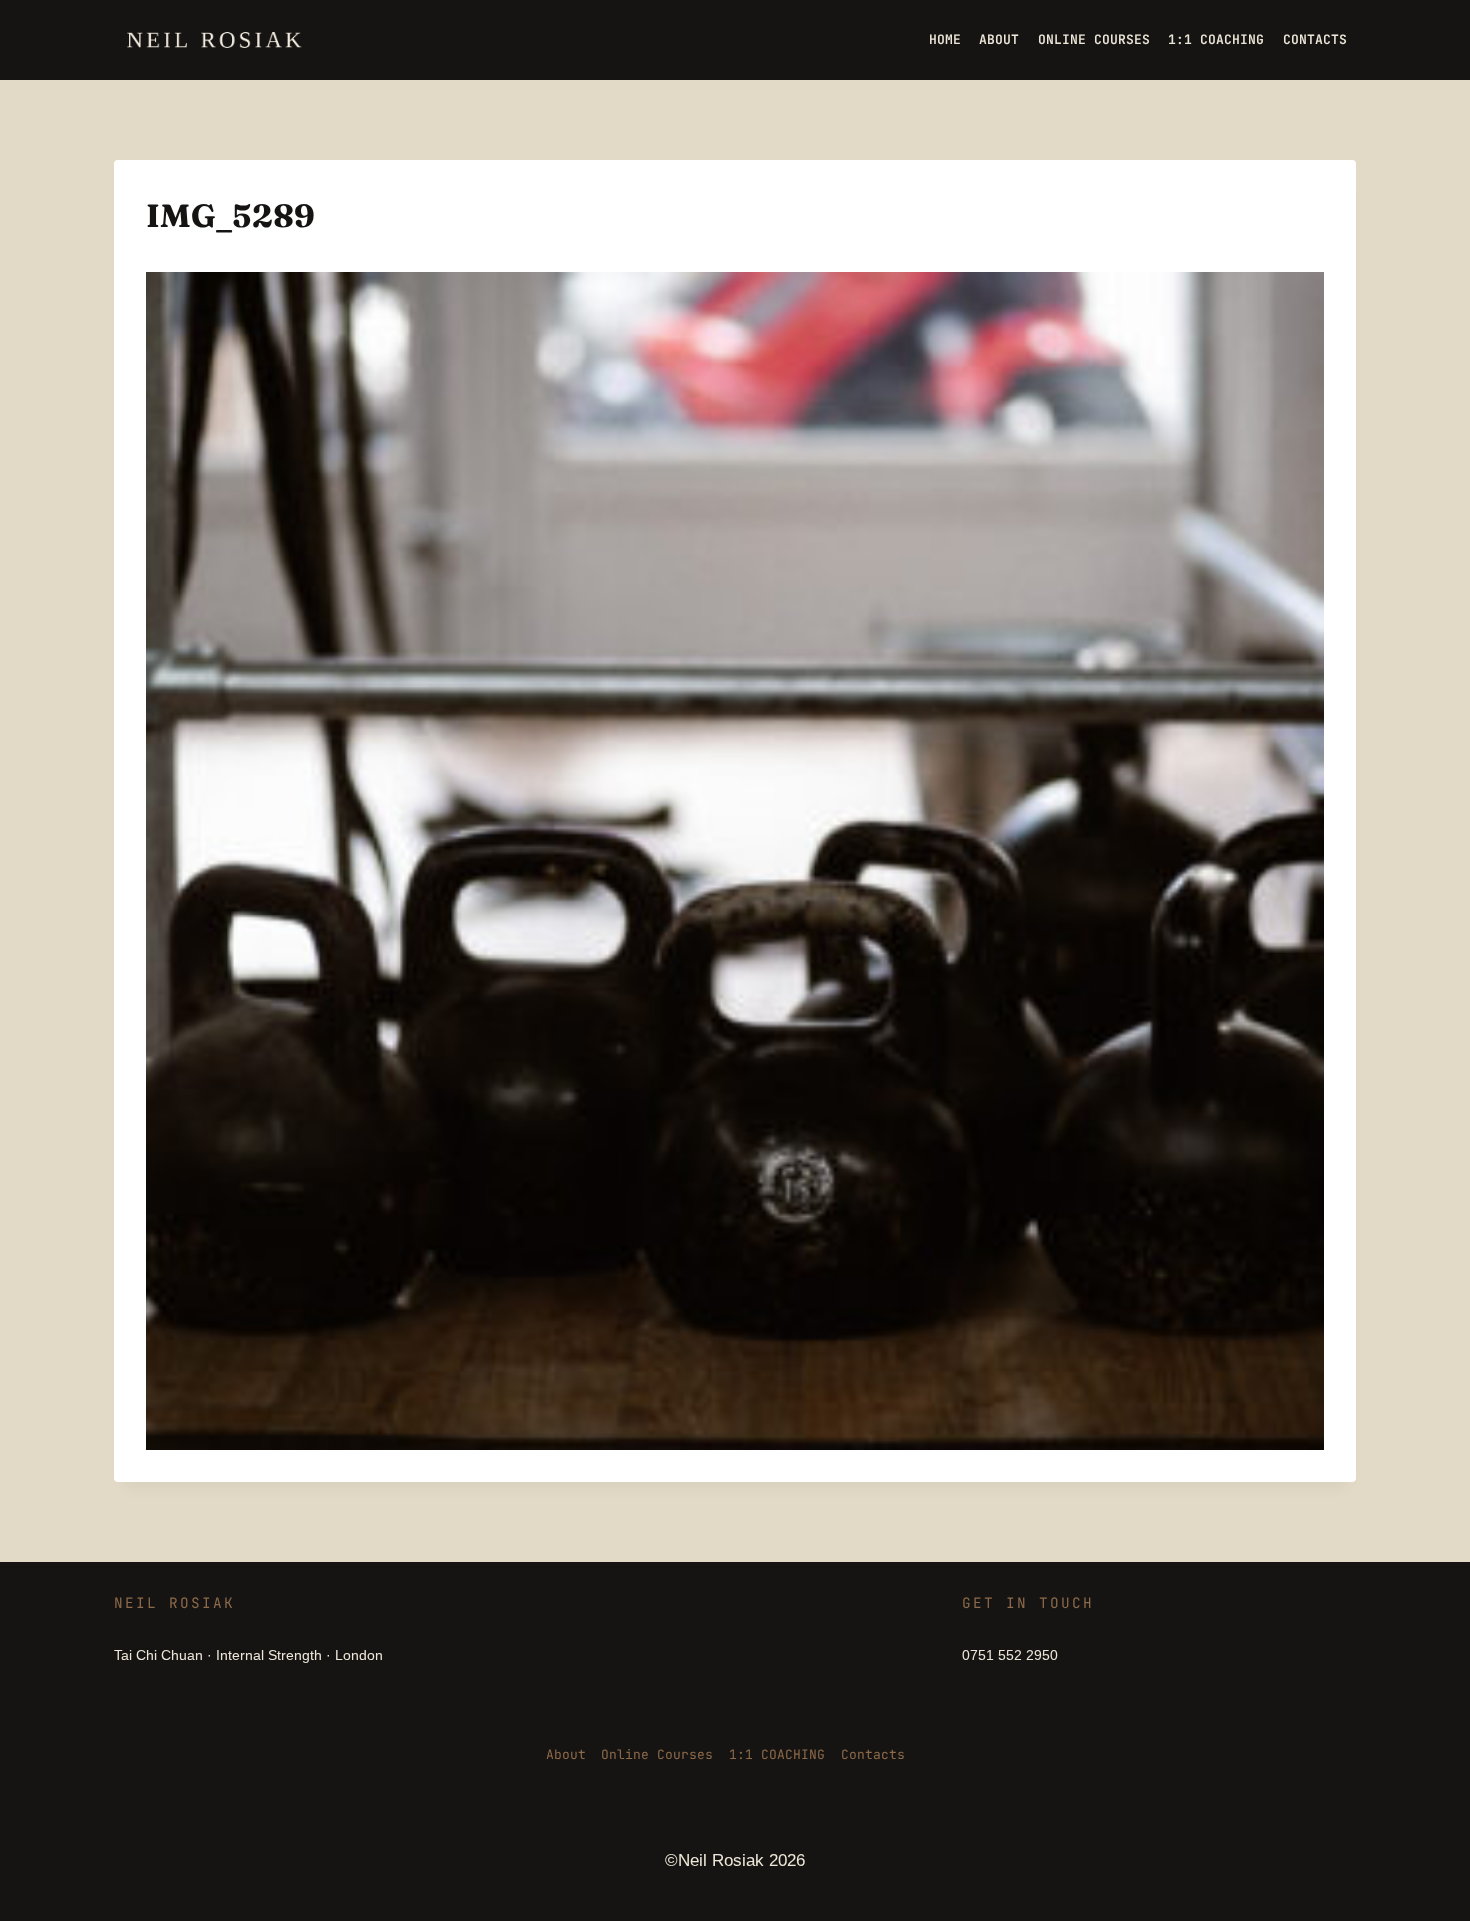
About (566, 1754)
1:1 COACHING (1216, 39)
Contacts (873, 1754)
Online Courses (657, 1754)
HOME (945, 39)
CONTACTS (1315, 39)
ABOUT (999, 39)
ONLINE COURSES (1094, 39)
